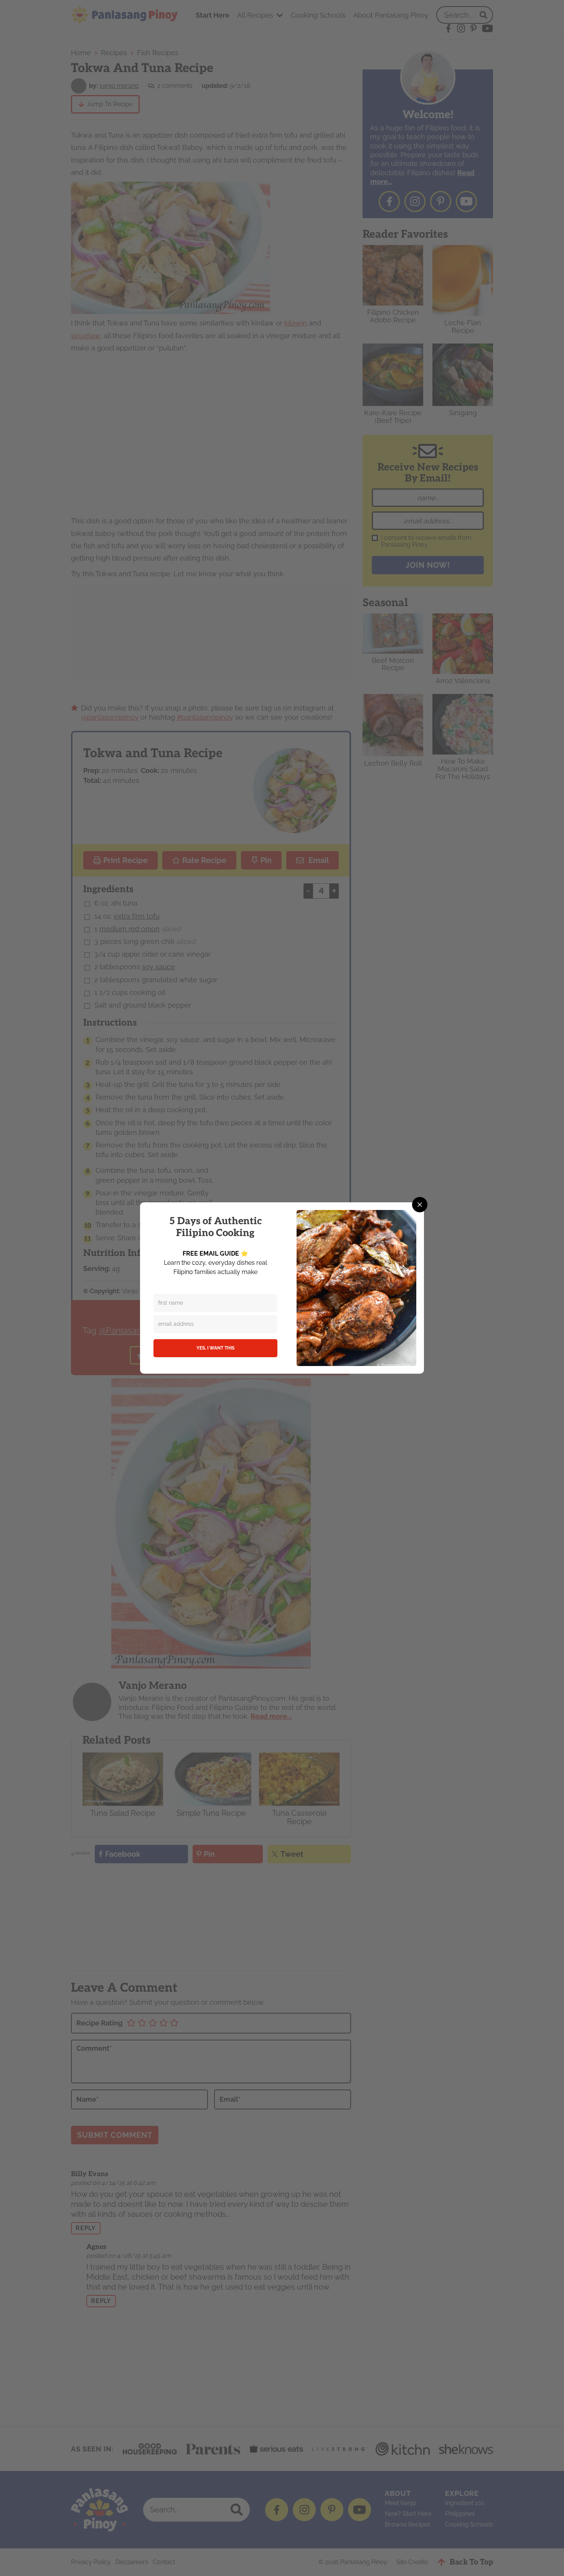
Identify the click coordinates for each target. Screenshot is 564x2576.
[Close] (420, 1205)
